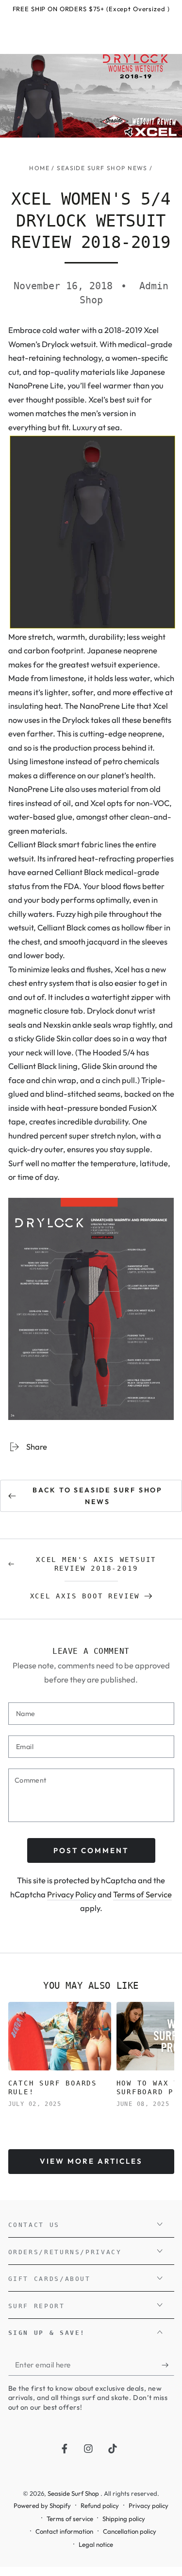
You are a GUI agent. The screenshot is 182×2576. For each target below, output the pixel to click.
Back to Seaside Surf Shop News (98, 1496)
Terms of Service (142, 1894)
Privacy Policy (72, 1894)
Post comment (91, 1850)
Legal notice (96, 2544)
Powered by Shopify (42, 2506)
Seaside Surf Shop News (102, 168)
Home (39, 168)
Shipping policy (124, 2519)
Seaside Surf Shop (74, 2493)
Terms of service (70, 2519)
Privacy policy (149, 2506)
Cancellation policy (130, 2531)
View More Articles (91, 2161)
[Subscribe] (168, 2365)
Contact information (64, 2531)
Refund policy (100, 2506)
